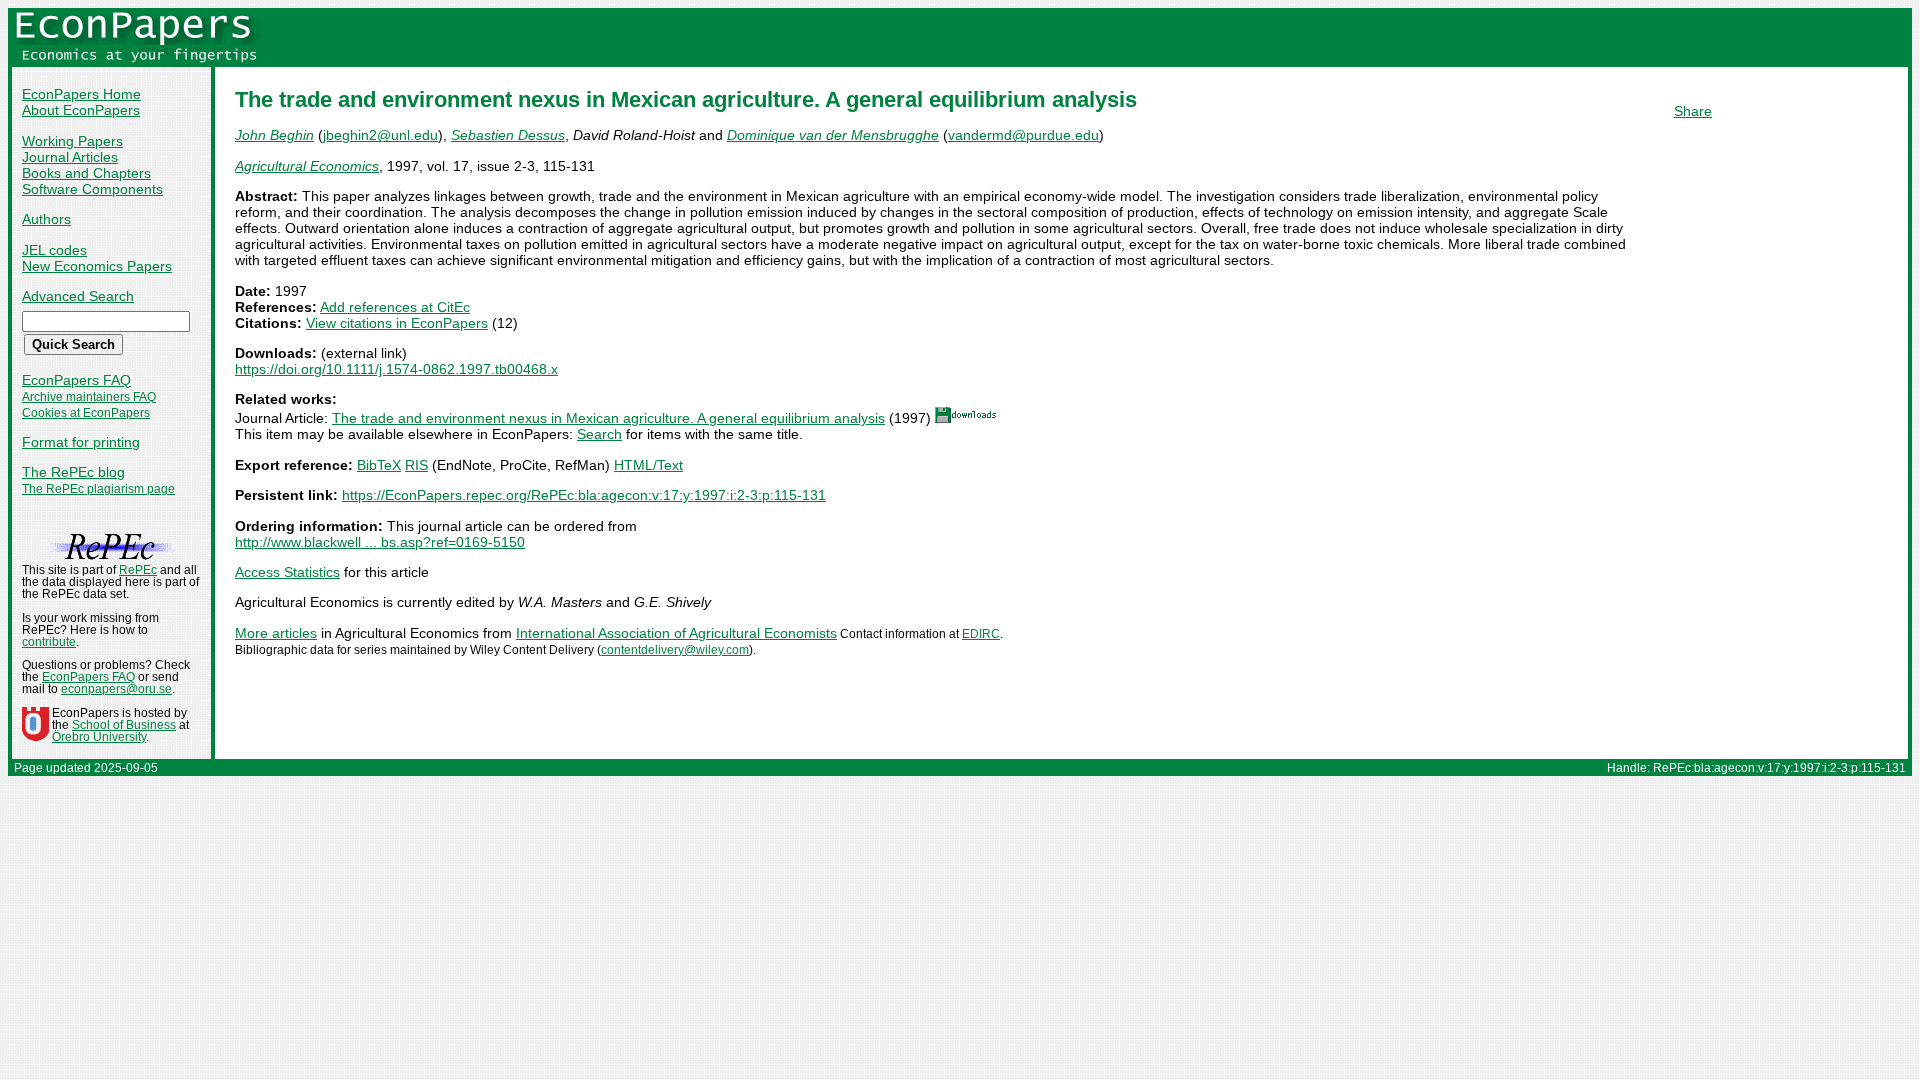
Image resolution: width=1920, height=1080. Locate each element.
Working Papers (72, 141)
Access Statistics (287, 572)
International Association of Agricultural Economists (676, 633)
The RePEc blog (73, 472)
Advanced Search (78, 296)
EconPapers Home (81, 94)
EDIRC (981, 634)
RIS (416, 465)
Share (1693, 111)
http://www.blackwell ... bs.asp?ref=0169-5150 (380, 542)
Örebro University (99, 737)
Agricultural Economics (307, 166)
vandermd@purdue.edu (1023, 135)
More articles (276, 633)
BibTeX (379, 465)
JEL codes (54, 250)
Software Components (92, 189)
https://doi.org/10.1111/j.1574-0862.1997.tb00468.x (396, 369)
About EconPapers (81, 110)
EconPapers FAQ (76, 380)
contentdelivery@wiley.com (675, 650)
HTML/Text (648, 465)
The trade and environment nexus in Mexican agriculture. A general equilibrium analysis (608, 418)
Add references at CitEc (395, 307)
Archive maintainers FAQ (89, 397)
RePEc (138, 570)
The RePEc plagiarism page (98, 489)
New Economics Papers (97, 266)
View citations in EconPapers (397, 323)
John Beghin (274, 135)
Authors (46, 219)
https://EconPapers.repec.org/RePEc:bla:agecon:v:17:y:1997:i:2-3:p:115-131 (584, 495)
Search (599, 434)
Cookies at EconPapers (86, 413)
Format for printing (81, 442)
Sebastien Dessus (508, 135)
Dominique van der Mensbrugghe (833, 135)
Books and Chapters (86, 173)
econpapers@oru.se (116, 689)
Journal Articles (70, 157)
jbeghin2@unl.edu (380, 135)
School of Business (124, 725)
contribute (49, 642)
